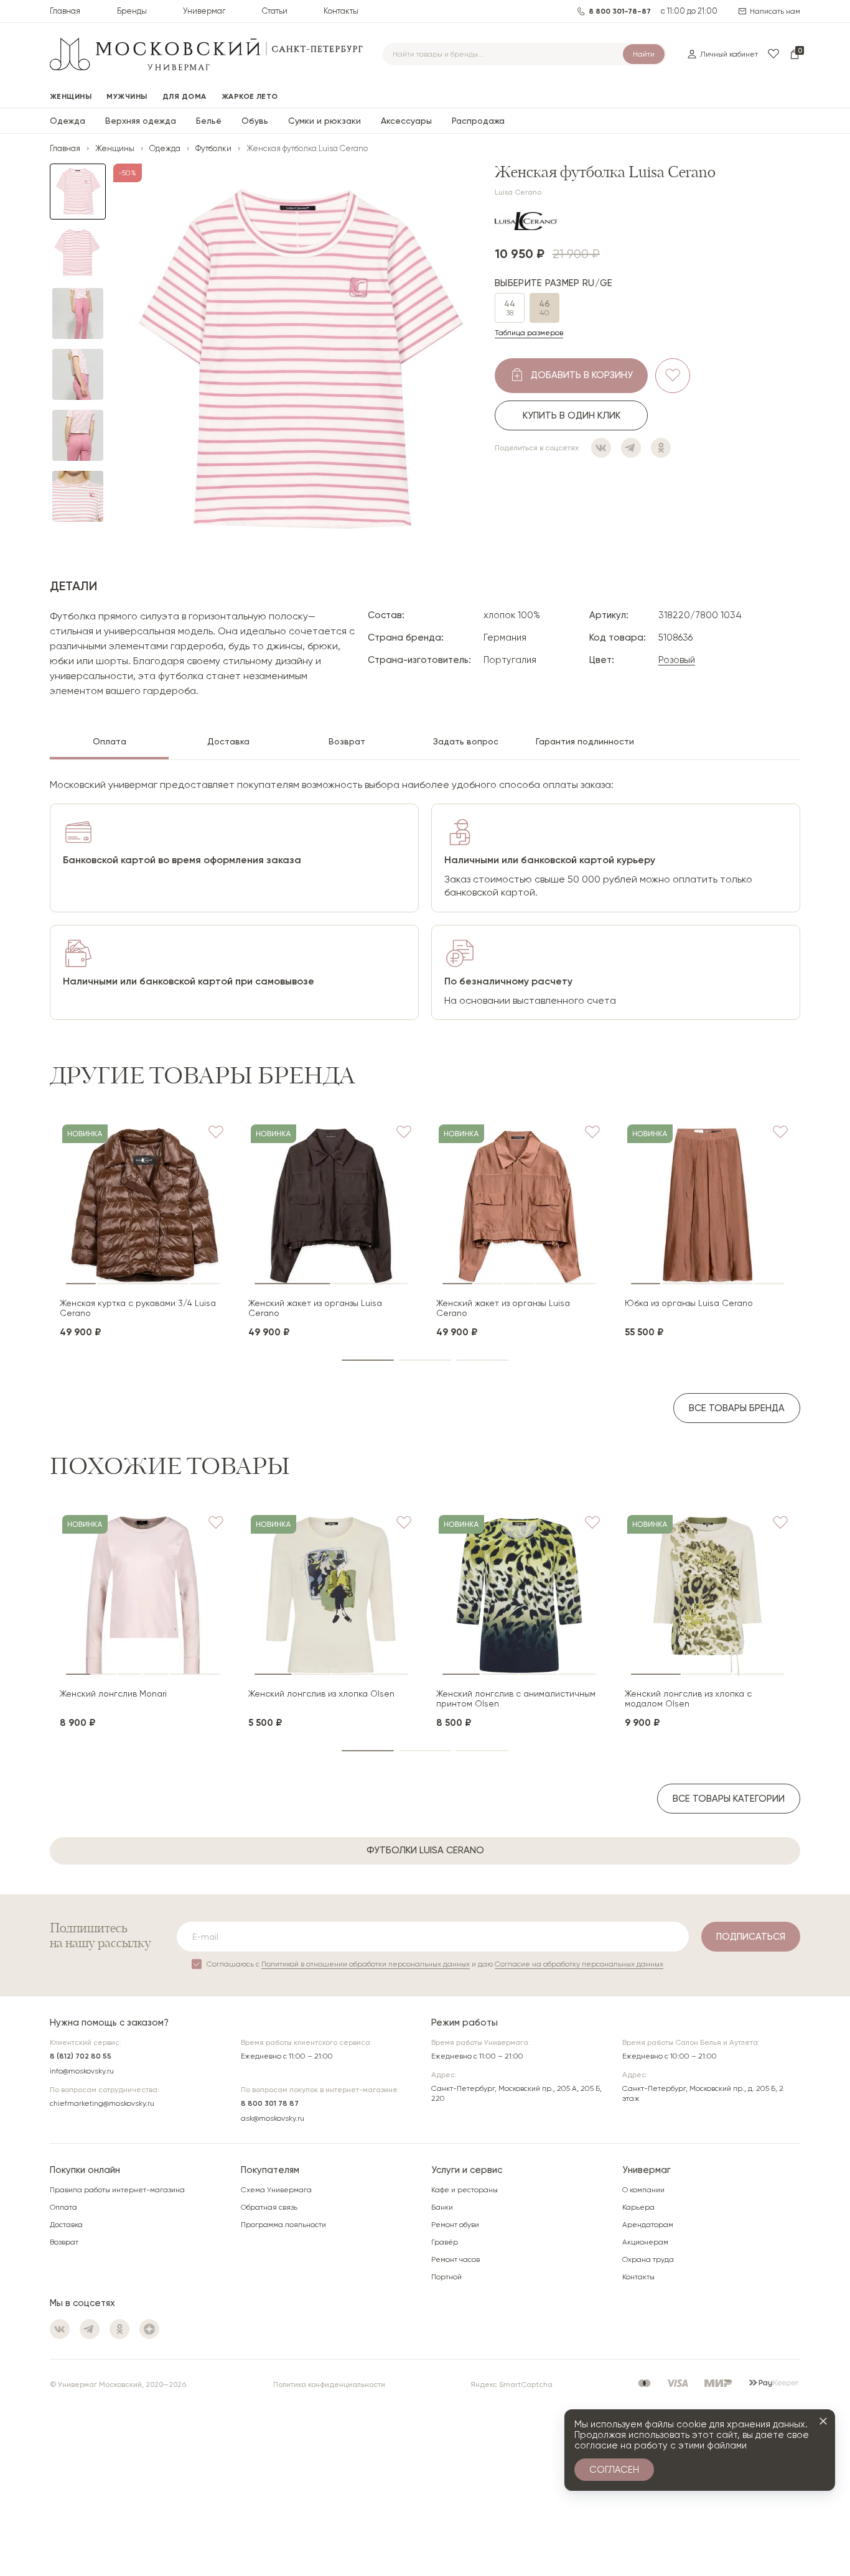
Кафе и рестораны (465, 2190)
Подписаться (751, 1937)
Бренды (132, 11)
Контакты (341, 11)
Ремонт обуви (455, 2225)
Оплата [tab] (110, 741)
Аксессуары (406, 121)
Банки (442, 2207)
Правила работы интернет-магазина (117, 2190)
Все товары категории (729, 1799)
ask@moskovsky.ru (273, 2118)
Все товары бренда (737, 1408)
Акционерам (645, 2242)
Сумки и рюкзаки (325, 121)
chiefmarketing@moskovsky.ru (102, 2103)
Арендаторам (648, 2225)
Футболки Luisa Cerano (425, 1850)
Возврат (64, 2242)
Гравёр (445, 2242)
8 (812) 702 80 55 (81, 2056)
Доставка (66, 2225)
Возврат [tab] (347, 741)
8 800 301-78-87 (620, 11)
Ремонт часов (455, 2259)
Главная (65, 11)
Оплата (63, 2207)
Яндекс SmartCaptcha (511, 2384)
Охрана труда (648, 2259)
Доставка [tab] (228, 741)
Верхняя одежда (141, 121)
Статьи (275, 11)
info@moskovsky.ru (82, 2071)
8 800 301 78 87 (270, 2103)
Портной (446, 2277)
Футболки (213, 148)
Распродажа (478, 121)
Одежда (68, 121)
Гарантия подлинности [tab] (585, 741)
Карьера (638, 2207)
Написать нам (775, 11)
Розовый (677, 660)
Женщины (115, 148)
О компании (643, 2190)
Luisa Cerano (518, 192)
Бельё (209, 121)
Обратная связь (269, 2207)
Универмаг (204, 11)
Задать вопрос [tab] (466, 741)
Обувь (255, 121)
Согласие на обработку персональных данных (579, 1964)
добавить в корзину (582, 374)
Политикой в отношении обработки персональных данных (366, 1964)
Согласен (614, 2470)
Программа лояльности (283, 2225)
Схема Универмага (276, 2190)
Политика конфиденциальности (329, 2384)
